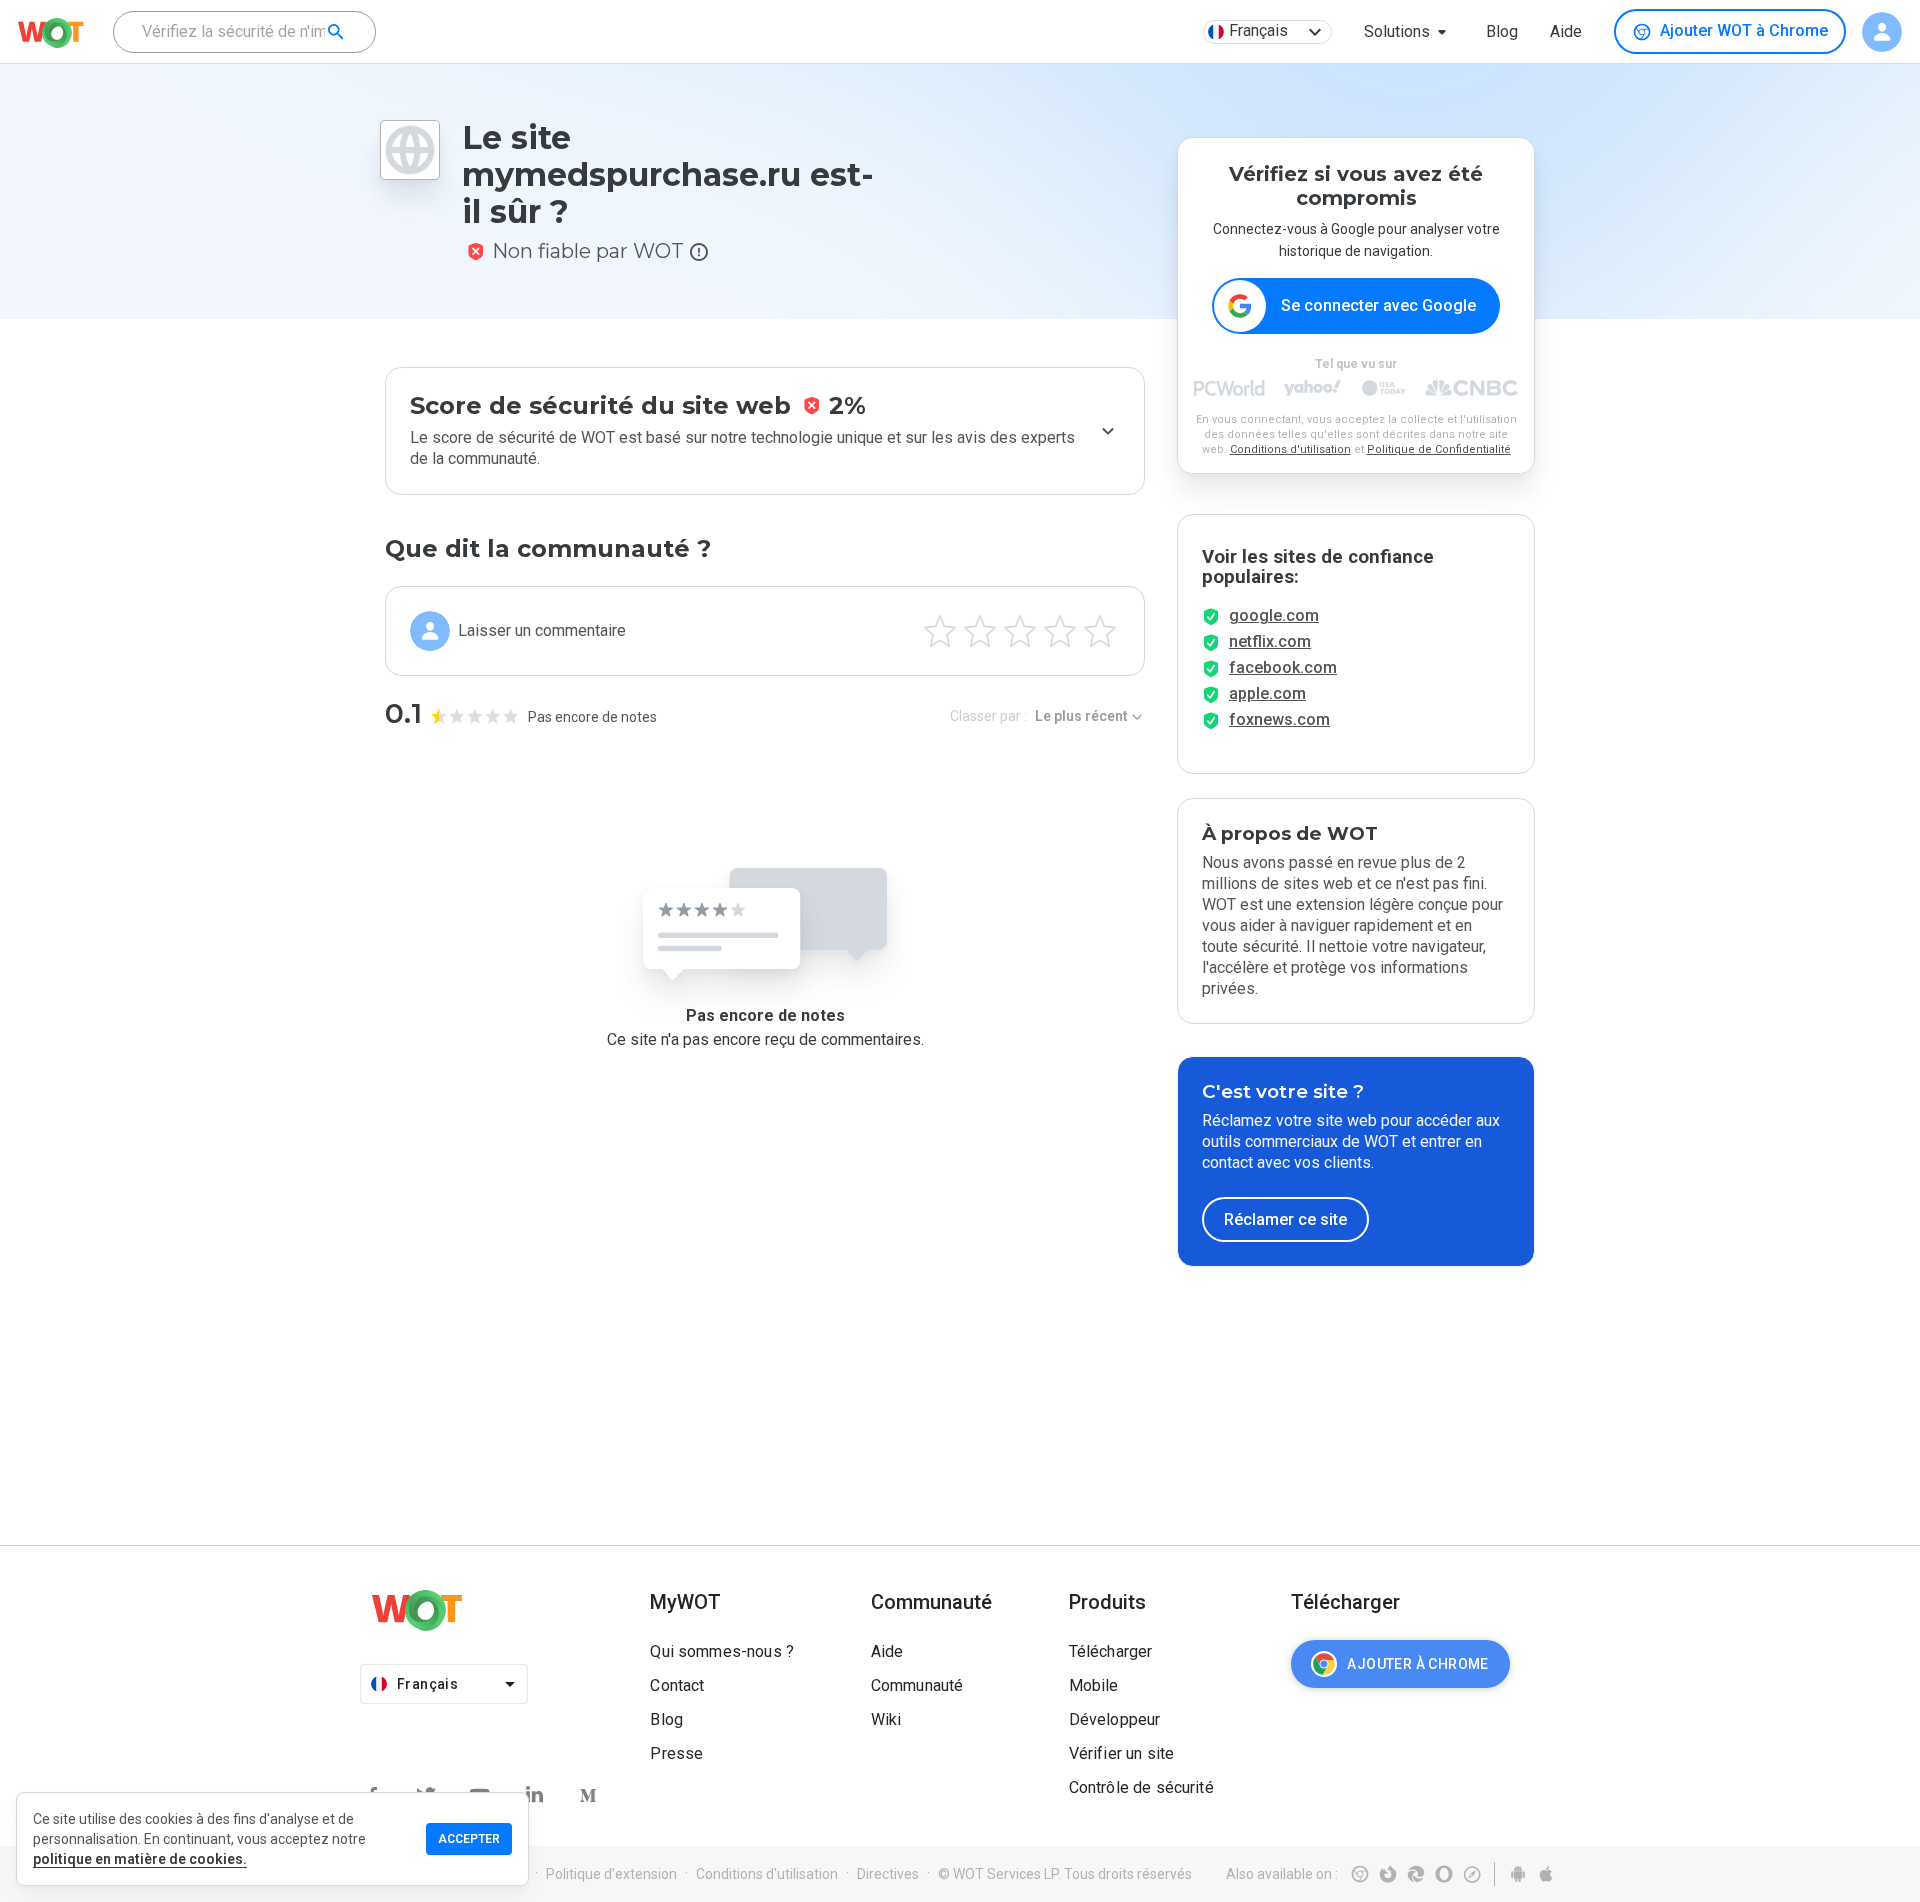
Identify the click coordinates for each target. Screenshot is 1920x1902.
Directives (888, 1874)
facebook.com (1283, 667)
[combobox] (244, 32)
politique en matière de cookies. (140, 1859)
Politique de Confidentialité (1439, 449)
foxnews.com (1279, 719)
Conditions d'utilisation (1290, 449)
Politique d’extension (611, 1874)
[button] (1409, 32)
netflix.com (1270, 641)
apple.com (1267, 693)
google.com (1274, 615)
